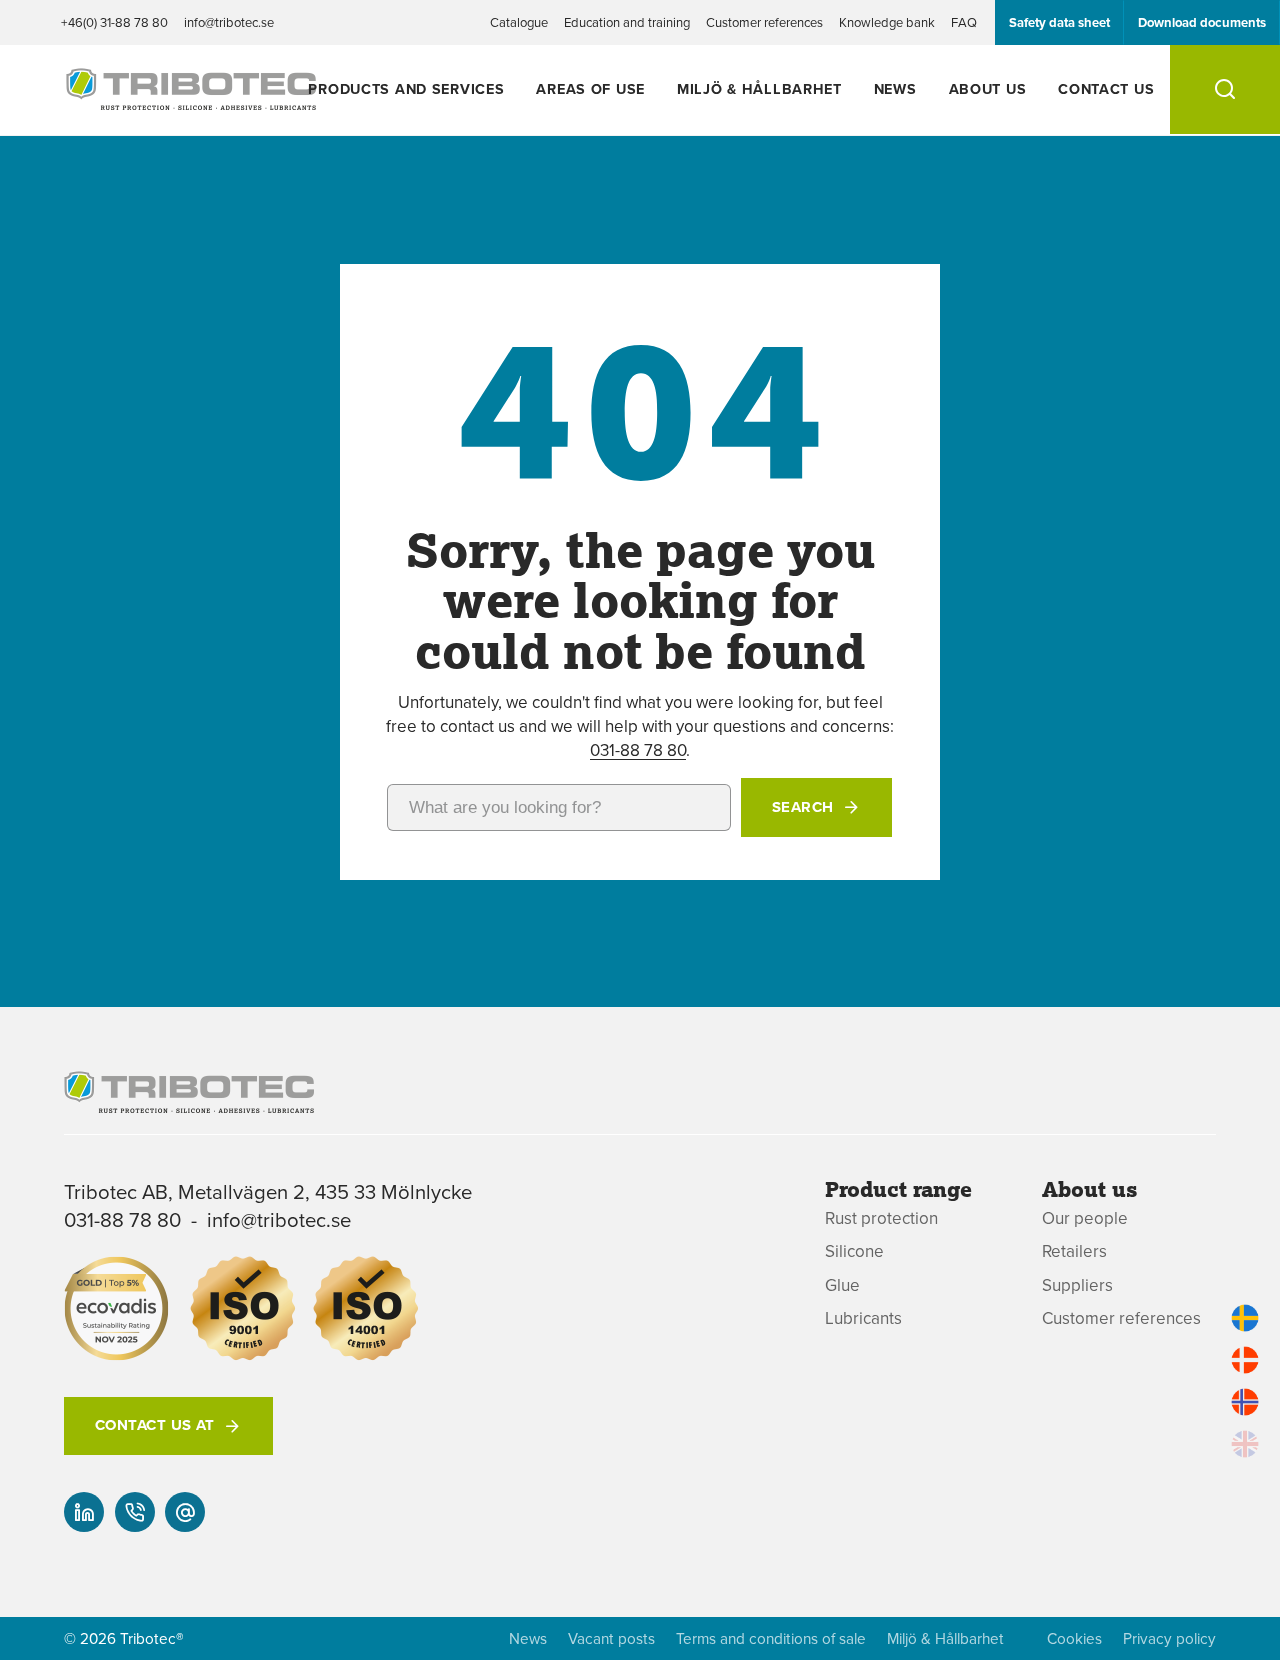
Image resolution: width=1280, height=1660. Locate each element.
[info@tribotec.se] (185, 1512)
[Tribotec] (191, 99)
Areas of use (590, 88)
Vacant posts (611, 1638)
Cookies (1074, 1638)
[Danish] (1245, 1360)
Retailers (1074, 1251)
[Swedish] (1245, 1318)
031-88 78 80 (638, 750)
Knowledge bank (887, 22)
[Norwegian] (1245, 1402)
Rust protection (881, 1218)
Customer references (764, 22)
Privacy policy (1169, 1638)
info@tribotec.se (229, 22)
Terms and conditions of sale (771, 1638)
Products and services (406, 88)
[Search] (1225, 89)
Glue (842, 1285)
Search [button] (803, 807)
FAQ (964, 22)
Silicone (854, 1251)
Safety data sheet (1059, 22)
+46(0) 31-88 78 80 (114, 22)
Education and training (627, 22)
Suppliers (1077, 1285)
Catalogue (519, 22)
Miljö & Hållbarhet (759, 88)
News (895, 88)
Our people (1085, 1218)
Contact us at (155, 1425)
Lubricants (863, 1318)
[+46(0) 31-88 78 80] (135, 1512)
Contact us (1106, 88)
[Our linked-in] (84, 1512)
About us (988, 88)
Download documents (1202, 22)
